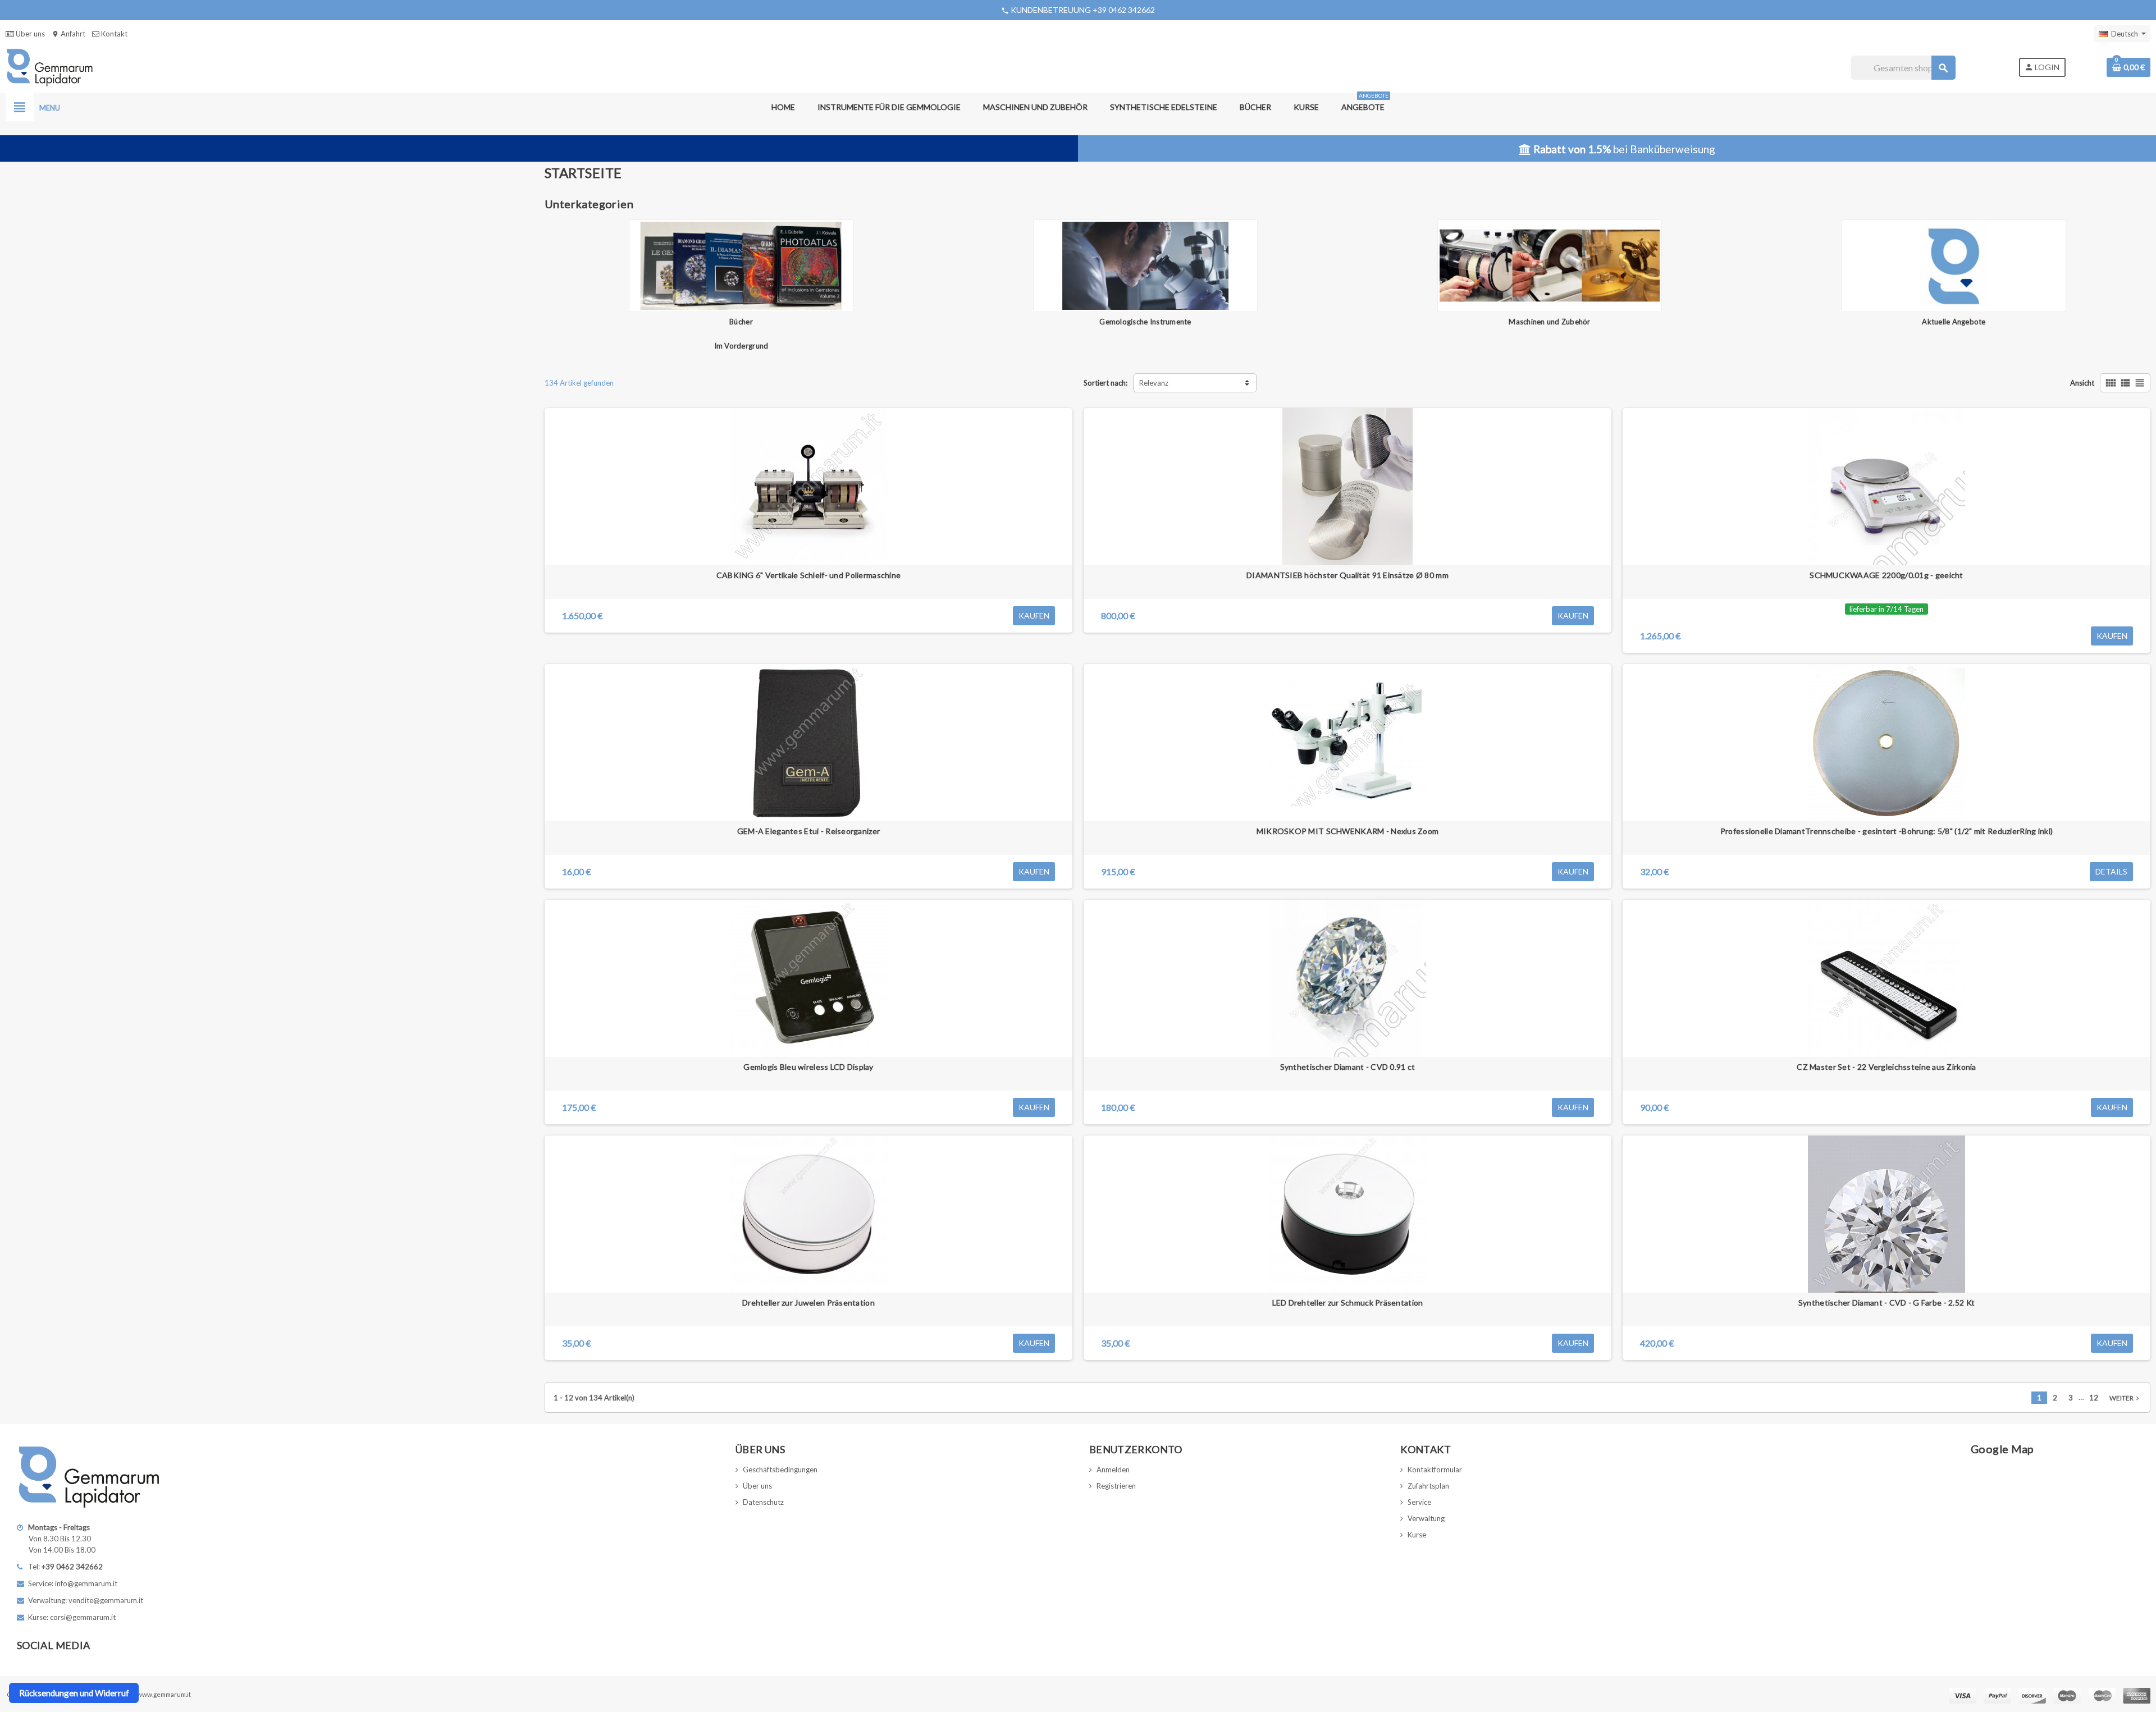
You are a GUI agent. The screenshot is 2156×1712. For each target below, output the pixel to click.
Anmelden (1113, 1470)
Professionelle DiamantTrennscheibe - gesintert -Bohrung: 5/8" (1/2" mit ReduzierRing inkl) (1886, 831)
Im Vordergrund (741, 346)
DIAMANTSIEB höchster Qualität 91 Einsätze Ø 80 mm (1347, 575)
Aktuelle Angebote (1954, 322)
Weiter (2125, 1398)
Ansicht (2082, 383)
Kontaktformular (1435, 1470)
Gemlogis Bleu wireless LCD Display (808, 1067)
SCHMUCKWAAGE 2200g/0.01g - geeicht (1886, 575)
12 (2094, 1398)
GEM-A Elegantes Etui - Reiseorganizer (808, 831)
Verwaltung (1426, 1518)
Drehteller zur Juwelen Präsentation (808, 1303)
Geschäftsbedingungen (780, 1470)
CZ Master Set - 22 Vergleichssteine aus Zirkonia (1886, 1067)
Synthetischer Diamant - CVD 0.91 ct (1348, 1067)
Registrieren (1116, 1486)
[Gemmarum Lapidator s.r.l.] (50, 67)
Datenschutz (763, 1502)
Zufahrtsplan (1428, 1486)
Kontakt (113, 34)
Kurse (1417, 1535)
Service (1419, 1502)
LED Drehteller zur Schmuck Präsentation (1348, 1303)
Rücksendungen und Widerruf (74, 1693)
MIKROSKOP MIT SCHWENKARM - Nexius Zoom (1348, 831)
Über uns (29, 34)
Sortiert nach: (1106, 383)
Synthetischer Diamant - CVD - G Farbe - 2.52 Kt (1886, 1303)
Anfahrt (68, 34)
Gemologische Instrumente (1145, 322)
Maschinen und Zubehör (1549, 322)
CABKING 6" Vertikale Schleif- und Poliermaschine (808, 575)
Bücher (741, 322)
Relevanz (1154, 383)
